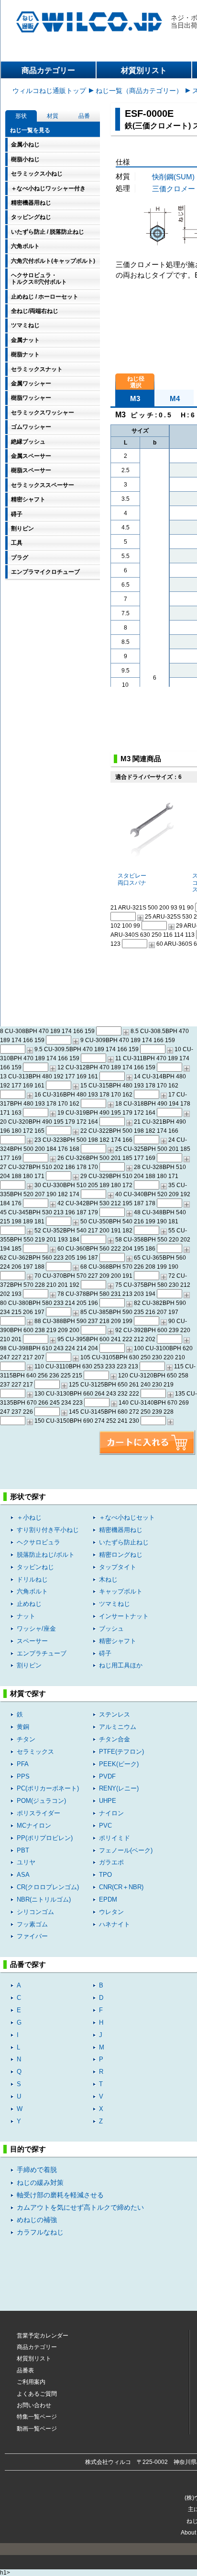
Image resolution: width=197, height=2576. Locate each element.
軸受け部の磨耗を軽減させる (60, 2195)
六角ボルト (32, 1591)
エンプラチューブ (42, 1653)
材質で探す (28, 1693)
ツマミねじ (115, 1604)
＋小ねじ (29, 1517)
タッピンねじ (35, 1567)
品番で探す (28, 1964)
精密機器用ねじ (121, 1530)
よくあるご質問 (37, 2394)
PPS (23, 1776)
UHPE (108, 1801)
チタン (26, 1739)
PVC (105, 1826)
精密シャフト (118, 1641)
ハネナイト (115, 1924)
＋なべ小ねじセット (127, 1517)
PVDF (107, 1776)
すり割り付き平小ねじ (48, 1530)
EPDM (108, 1899)
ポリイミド (115, 1838)
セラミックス (35, 1752)
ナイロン (111, 1813)
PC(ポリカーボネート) (48, 1788)
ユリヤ (26, 1862)
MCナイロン (34, 1826)
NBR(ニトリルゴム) (44, 1899)
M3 (135, 398)
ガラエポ (111, 1862)
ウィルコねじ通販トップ (49, 91)
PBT (23, 1850)
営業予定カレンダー (43, 2336)
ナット (26, 1616)
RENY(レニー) (119, 1788)
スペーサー (32, 1641)
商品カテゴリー (48, 70)
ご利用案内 (31, 2382)
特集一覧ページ (37, 2417)
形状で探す (28, 1496)
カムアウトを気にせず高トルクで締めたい (80, 2208)
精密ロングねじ (121, 1555)
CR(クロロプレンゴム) (48, 1887)
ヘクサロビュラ (38, 1542)
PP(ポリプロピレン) (45, 1838)
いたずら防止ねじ (124, 1542)
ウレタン (111, 1912)
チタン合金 (115, 1739)
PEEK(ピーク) (119, 1764)
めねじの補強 (37, 2220)
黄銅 (23, 1727)
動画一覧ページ (37, 2429)
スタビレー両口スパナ (132, 879)
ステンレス (115, 1714)
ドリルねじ (32, 1579)
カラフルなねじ (40, 2232)
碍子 (105, 1653)
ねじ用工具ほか (121, 1665)
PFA (23, 1764)
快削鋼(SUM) (173, 177)
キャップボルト (121, 1591)
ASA (23, 1875)
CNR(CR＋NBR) (121, 1887)
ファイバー (32, 1936)
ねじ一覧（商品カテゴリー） (139, 91)
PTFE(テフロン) (121, 1752)
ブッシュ (111, 1629)
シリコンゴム (35, 1912)
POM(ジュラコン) (41, 1801)
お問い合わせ (34, 2405)
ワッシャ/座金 (36, 1629)
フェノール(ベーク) (126, 1850)
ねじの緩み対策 (40, 2183)
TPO (105, 1875)
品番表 (25, 2370)
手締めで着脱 (37, 2170)
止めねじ (29, 1604)
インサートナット (124, 1616)
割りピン (29, 1665)
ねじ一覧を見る (30, 130)
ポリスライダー (38, 1813)
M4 (175, 398)
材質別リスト (144, 70)
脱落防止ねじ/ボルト (46, 1555)
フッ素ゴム (32, 1924)
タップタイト (118, 1567)
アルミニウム (118, 1727)
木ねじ (108, 1579)
